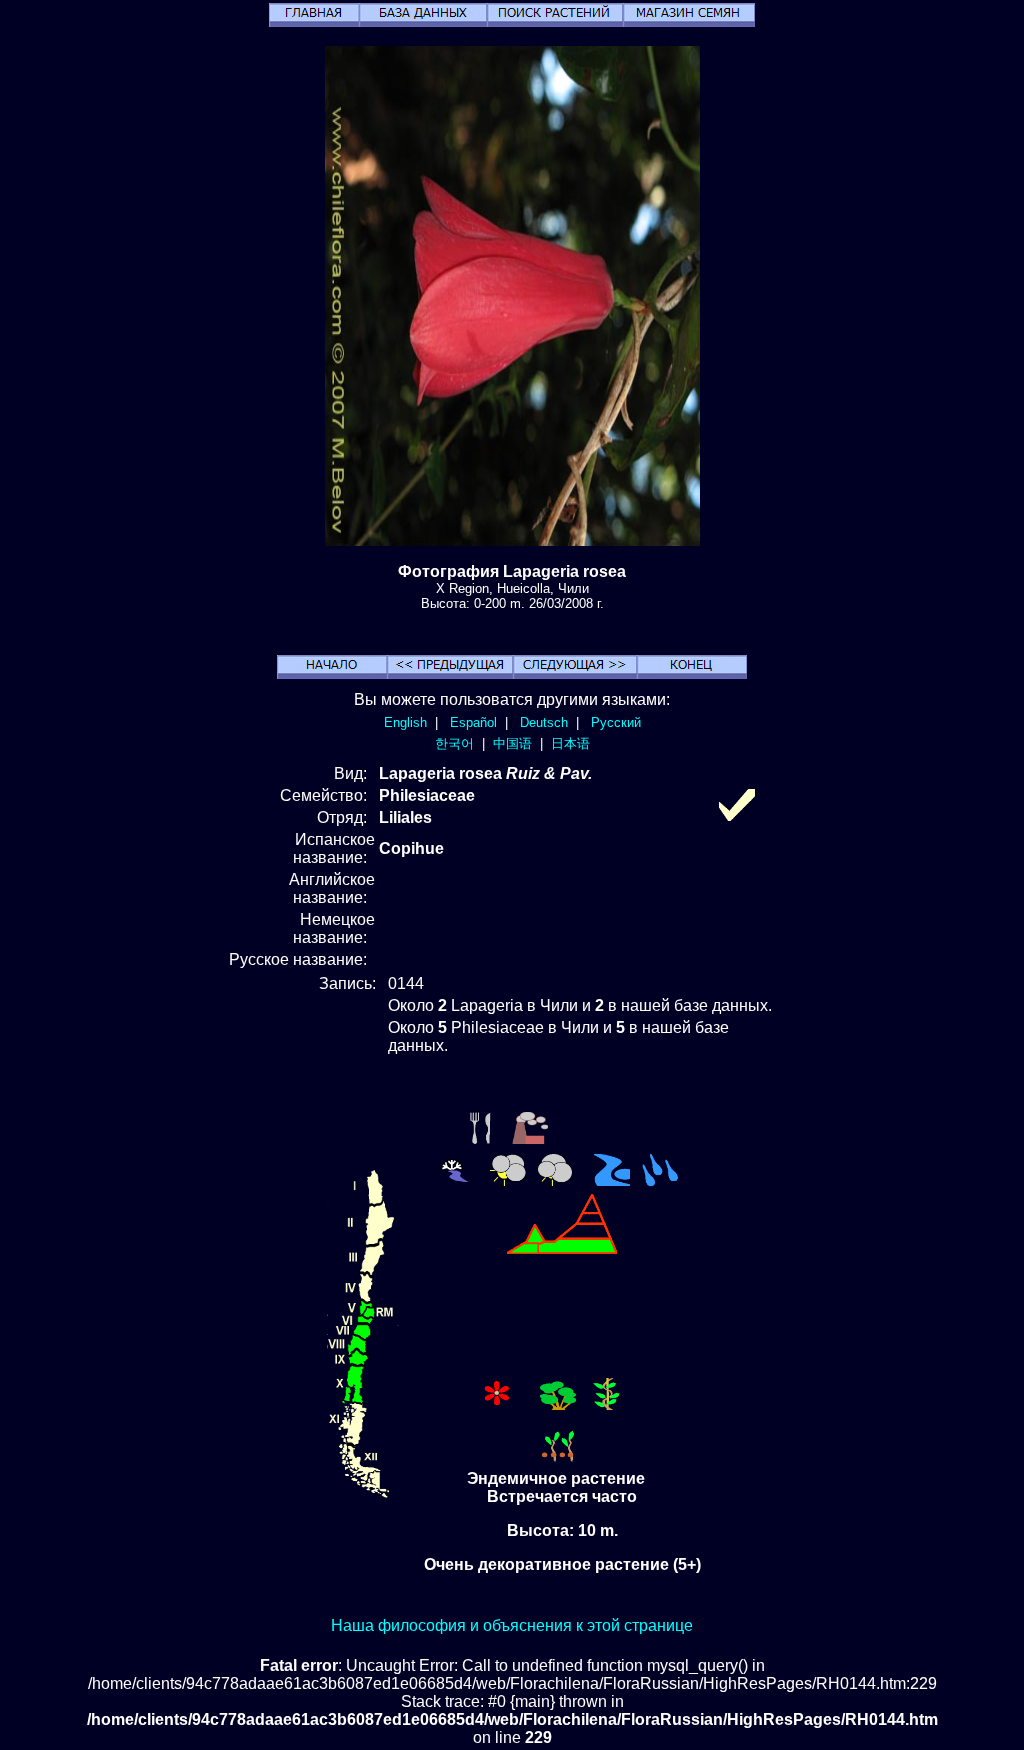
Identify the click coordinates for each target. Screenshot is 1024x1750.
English (405, 722)
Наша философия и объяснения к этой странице (512, 1625)
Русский (616, 722)
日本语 (570, 743)
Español (473, 722)
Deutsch (544, 722)
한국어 (454, 743)
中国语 (512, 743)
